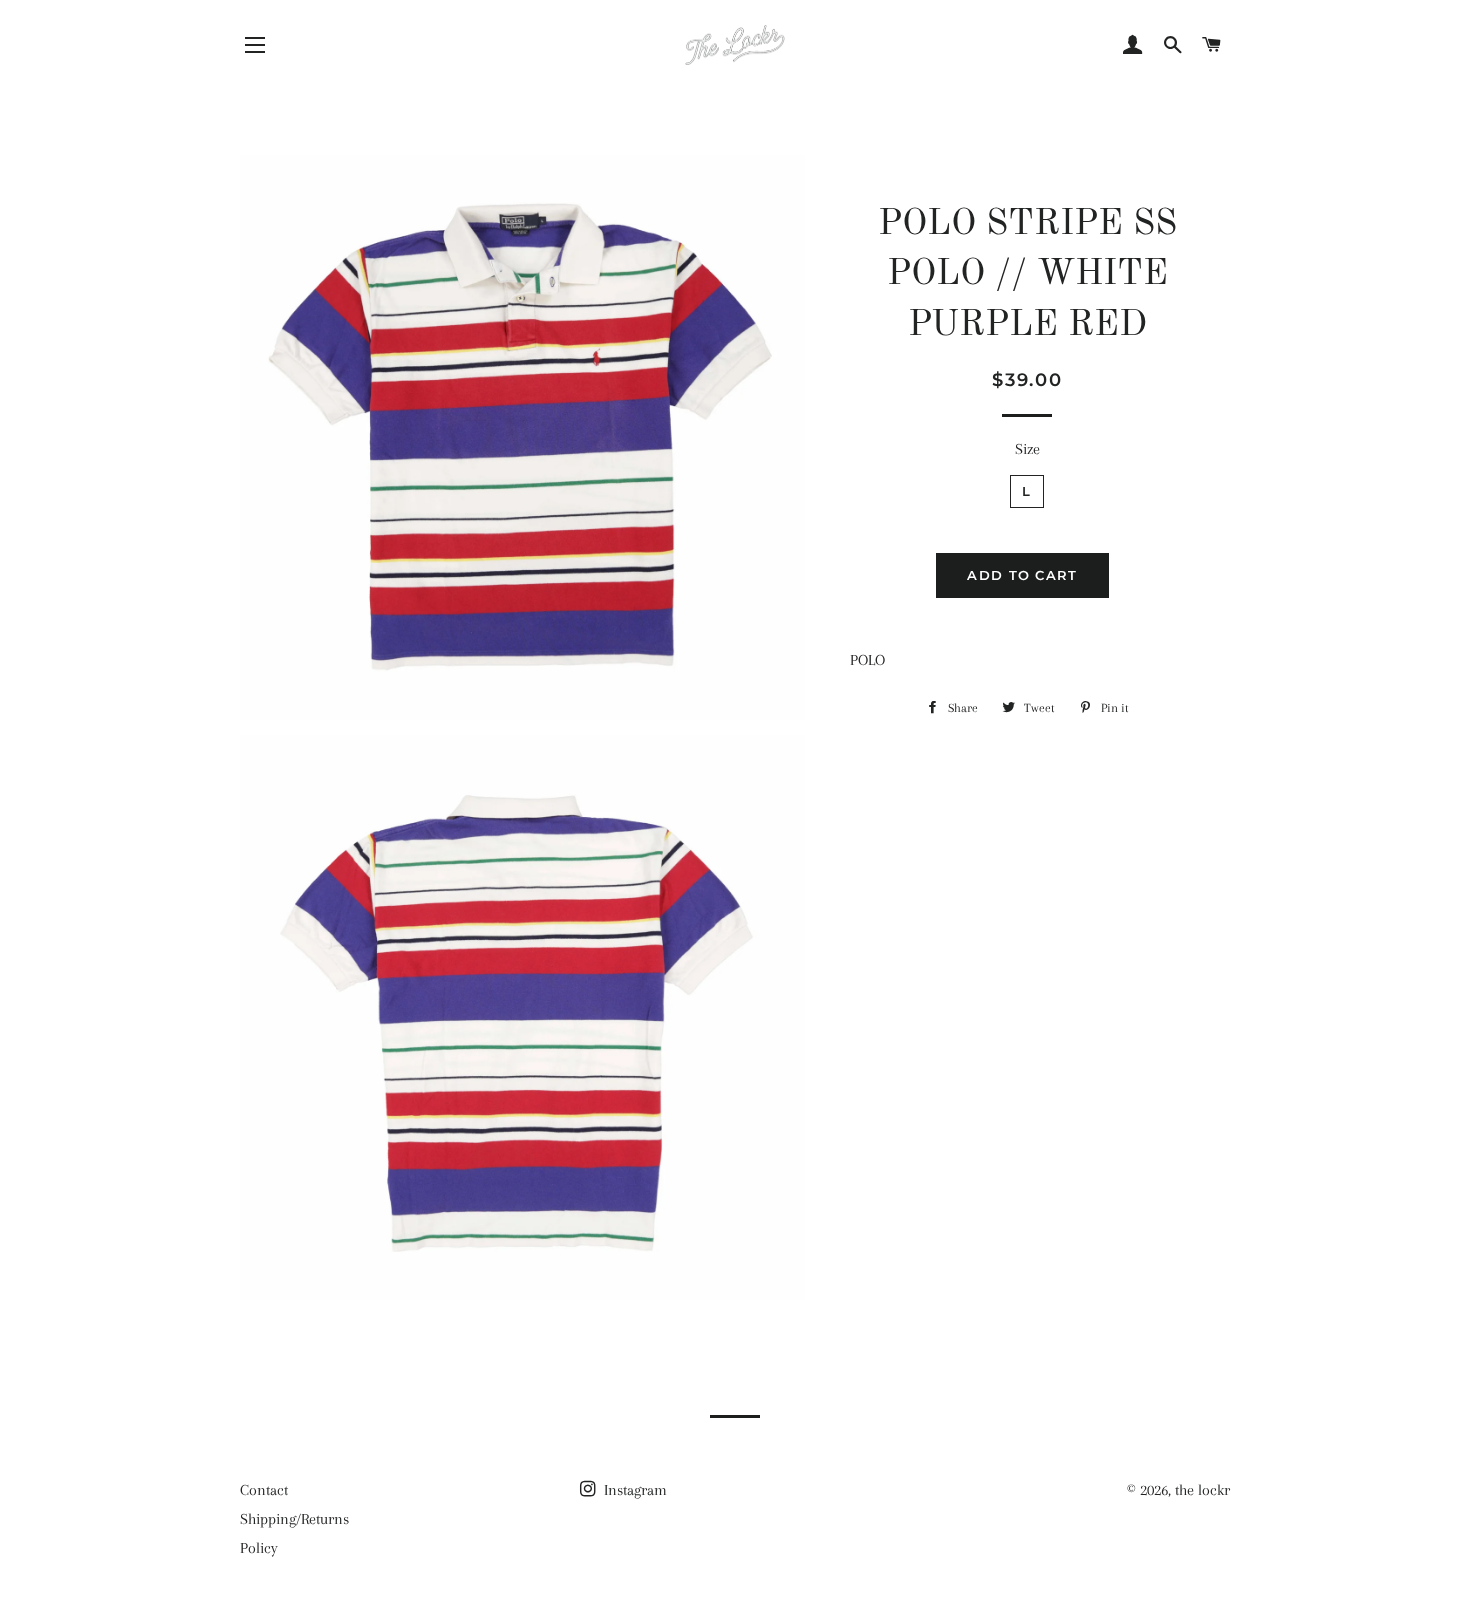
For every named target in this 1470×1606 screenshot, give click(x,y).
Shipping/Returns (294, 1519)
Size (1027, 449)
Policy (259, 1548)
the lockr (1202, 1490)
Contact (264, 1490)
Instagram (633, 1490)
